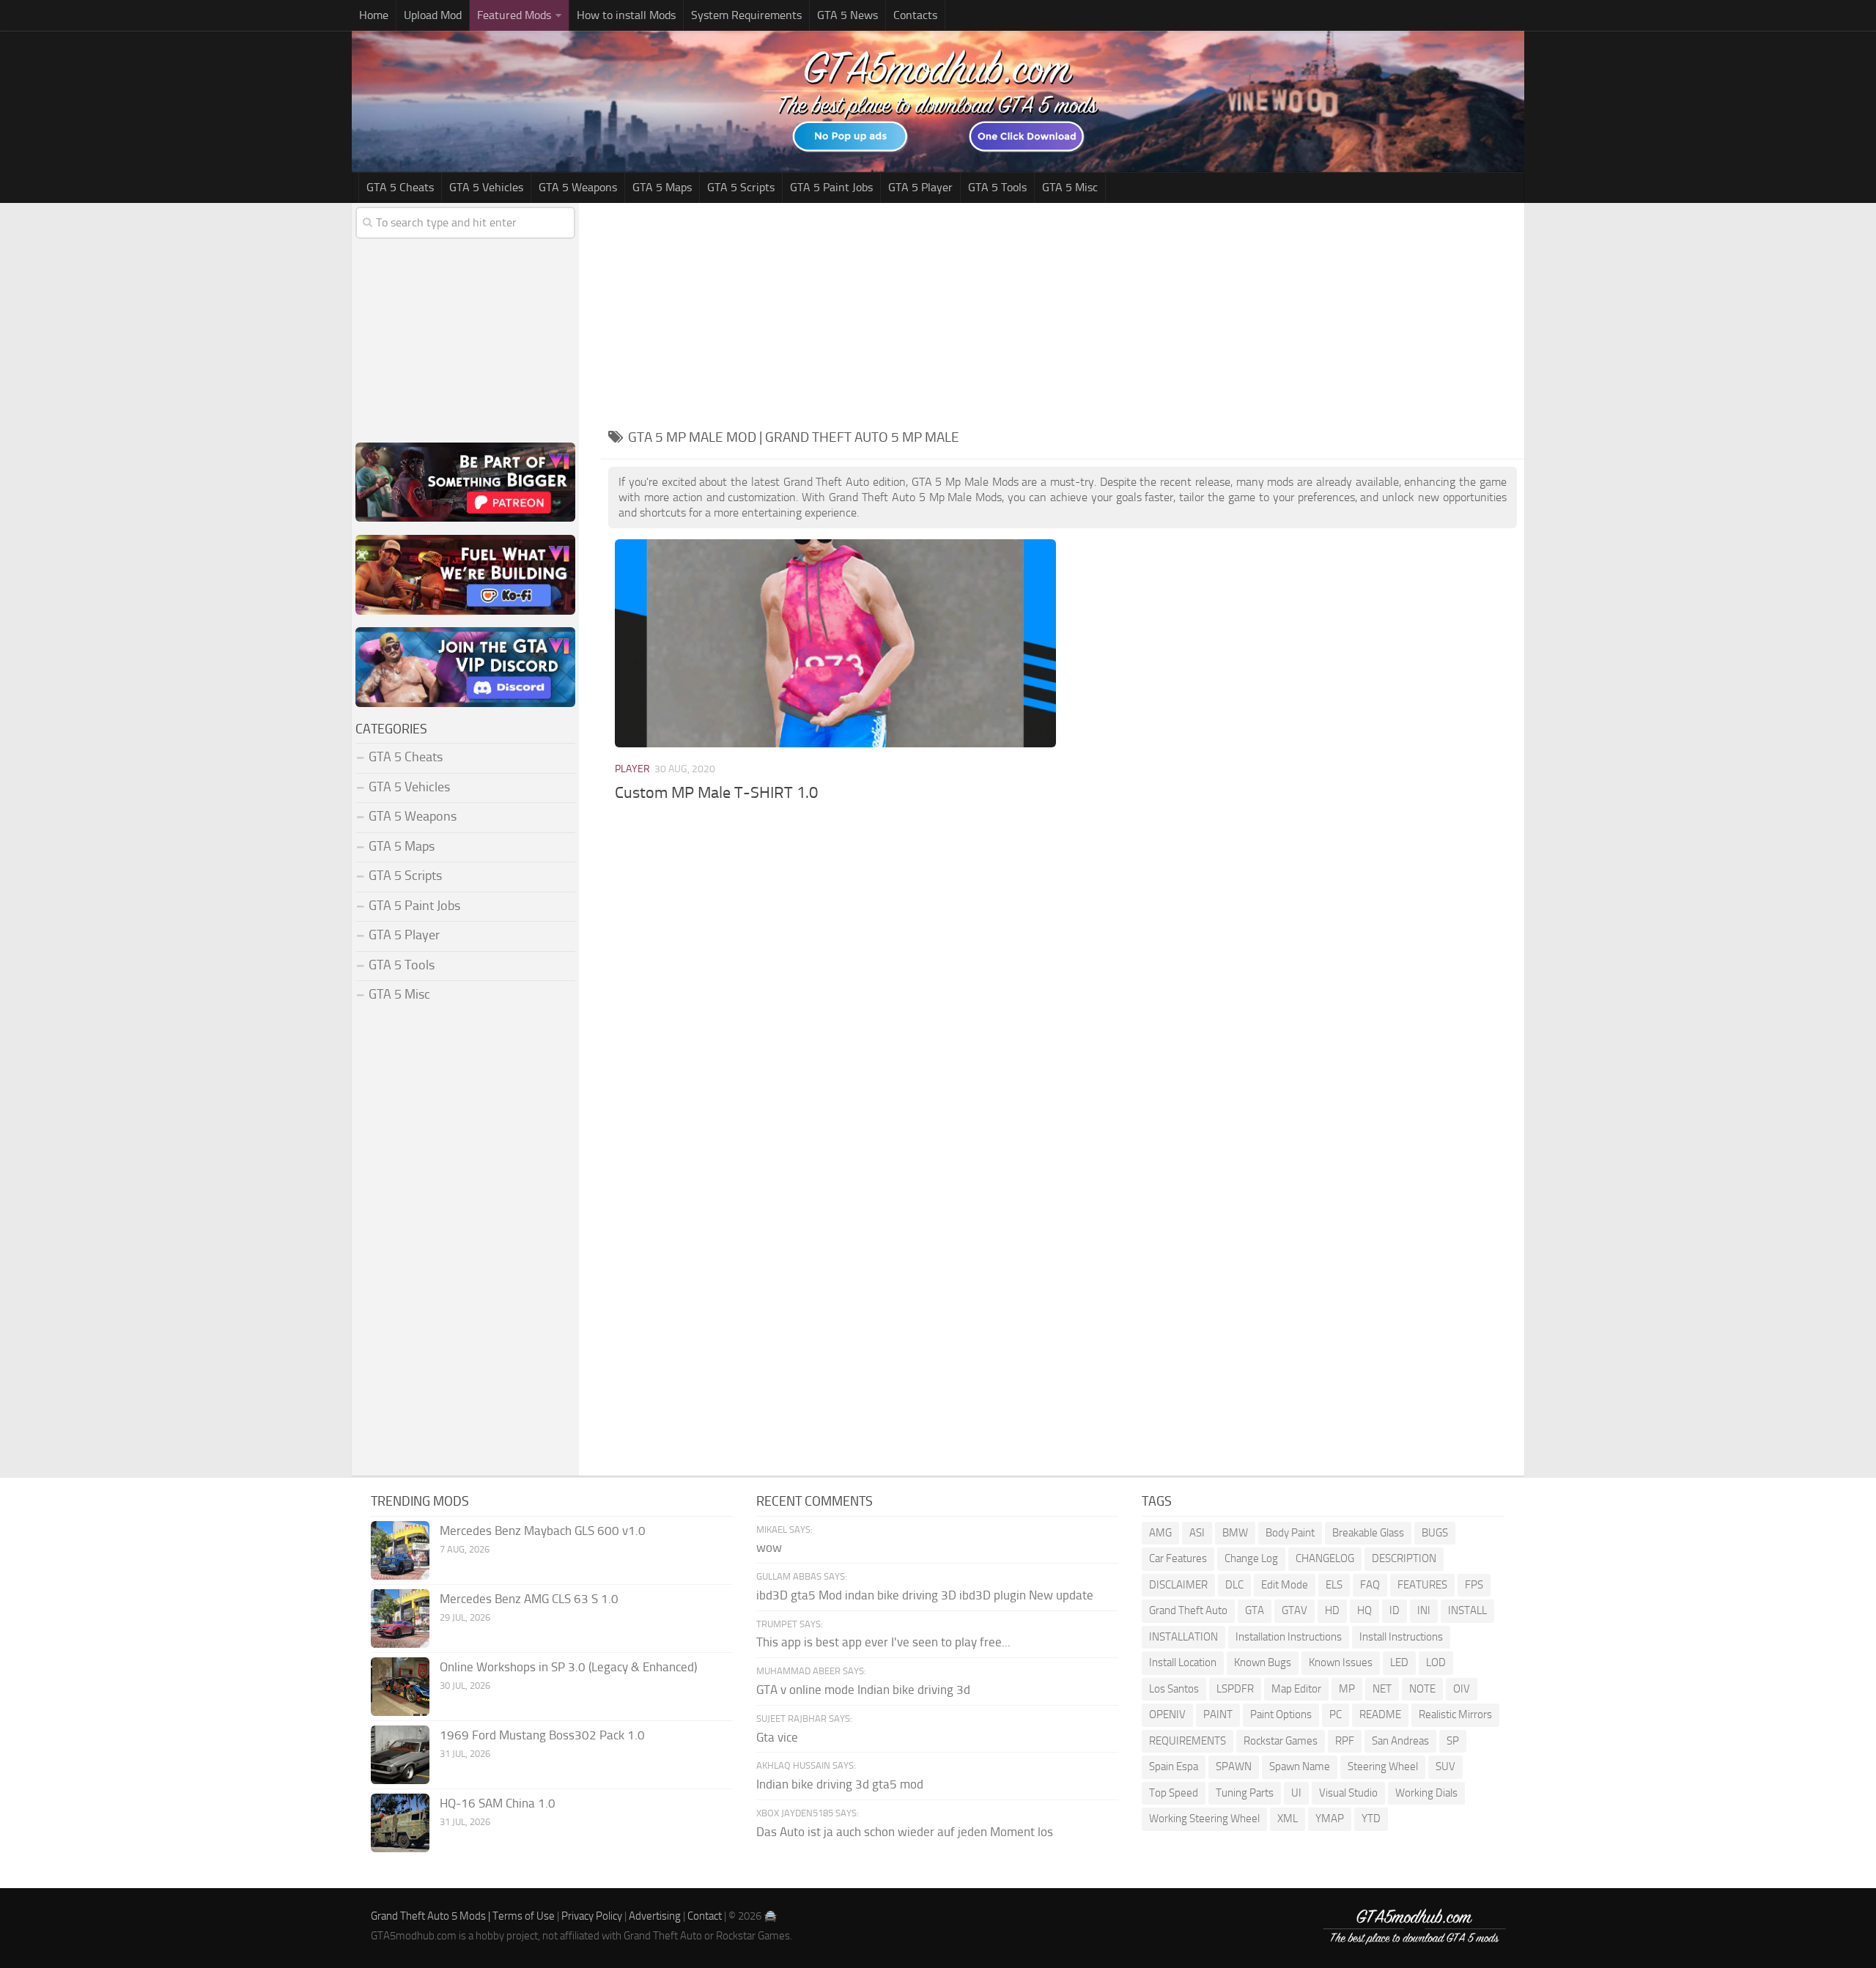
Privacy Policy (592, 1916)
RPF (1345, 1741)
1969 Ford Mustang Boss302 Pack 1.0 (542, 1735)
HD (1332, 1610)
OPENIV (1167, 1714)
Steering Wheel (1383, 1767)
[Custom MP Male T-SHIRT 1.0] (835, 643)
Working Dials (1426, 1793)
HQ (1364, 1610)
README (1380, 1714)
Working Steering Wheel (1204, 1819)
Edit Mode (1285, 1585)
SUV (1445, 1767)
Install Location (1183, 1662)
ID (1395, 1610)
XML (1288, 1819)
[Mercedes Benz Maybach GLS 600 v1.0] (400, 1550)
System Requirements (746, 15)
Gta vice (777, 1737)
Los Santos (1174, 1689)
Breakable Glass (1368, 1533)
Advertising (655, 1916)
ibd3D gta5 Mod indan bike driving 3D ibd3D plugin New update (925, 1595)
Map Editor (1296, 1689)
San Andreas (1400, 1741)
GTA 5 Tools (997, 187)
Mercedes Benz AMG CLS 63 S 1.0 (529, 1599)
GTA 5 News (847, 15)
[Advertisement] (1063, 313)
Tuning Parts (1245, 1793)
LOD (1436, 1662)
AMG (1160, 1533)
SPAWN (1234, 1767)
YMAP (1330, 1819)
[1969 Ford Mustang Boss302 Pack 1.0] (400, 1755)
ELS (1334, 1585)
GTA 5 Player (920, 187)
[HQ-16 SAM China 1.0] (400, 1823)
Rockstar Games (1281, 1741)
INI (1424, 1610)
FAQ (1370, 1585)
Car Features (1178, 1558)
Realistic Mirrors (1455, 1714)
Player (632, 769)
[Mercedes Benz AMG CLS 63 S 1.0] (400, 1619)
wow (769, 1547)
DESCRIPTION (1404, 1558)
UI (1296, 1793)
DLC (1234, 1585)
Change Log (1251, 1558)
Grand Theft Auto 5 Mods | (432, 1916)
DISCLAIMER (1178, 1585)
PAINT (1218, 1714)
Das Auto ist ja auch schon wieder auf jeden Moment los (905, 1832)
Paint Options (1281, 1714)
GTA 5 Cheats (400, 187)
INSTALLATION (1183, 1637)
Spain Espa (1174, 1767)
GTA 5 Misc (1070, 187)
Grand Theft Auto (1188, 1610)
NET (1382, 1689)
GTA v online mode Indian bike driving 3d (863, 1690)
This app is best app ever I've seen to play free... (883, 1642)
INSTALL (1467, 1610)
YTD (1371, 1819)
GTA (1255, 1610)
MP (1347, 1689)
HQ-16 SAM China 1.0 (498, 1803)
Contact (705, 1916)
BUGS (1435, 1533)
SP (1453, 1741)
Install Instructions (1401, 1637)
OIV (1462, 1689)
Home (374, 15)
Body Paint (1290, 1533)
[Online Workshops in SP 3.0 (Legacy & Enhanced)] (400, 1687)
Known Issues (1341, 1662)
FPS (1474, 1585)
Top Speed (1174, 1793)
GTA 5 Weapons (578, 187)
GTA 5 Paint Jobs (831, 187)
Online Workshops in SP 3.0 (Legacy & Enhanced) (568, 1667)
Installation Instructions (1289, 1637)
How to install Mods (626, 15)
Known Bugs (1263, 1662)
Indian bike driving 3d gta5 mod (840, 1784)
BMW (1235, 1533)
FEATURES (1422, 1585)
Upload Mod (433, 15)
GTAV (1295, 1610)
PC (1336, 1714)
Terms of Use (524, 1916)
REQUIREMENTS (1188, 1741)
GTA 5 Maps (662, 187)
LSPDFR (1235, 1689)
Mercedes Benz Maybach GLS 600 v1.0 (543, 1531)
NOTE (1422, 1689)
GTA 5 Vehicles (486, 187)
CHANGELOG (1325, 1558)
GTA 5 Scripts (741, 187)
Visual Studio (1348, 1793)
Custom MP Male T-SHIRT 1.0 (716, 793)
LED (1399, 1662)
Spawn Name (1300, 1767)
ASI (1197, 1533)
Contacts (915, 15)
